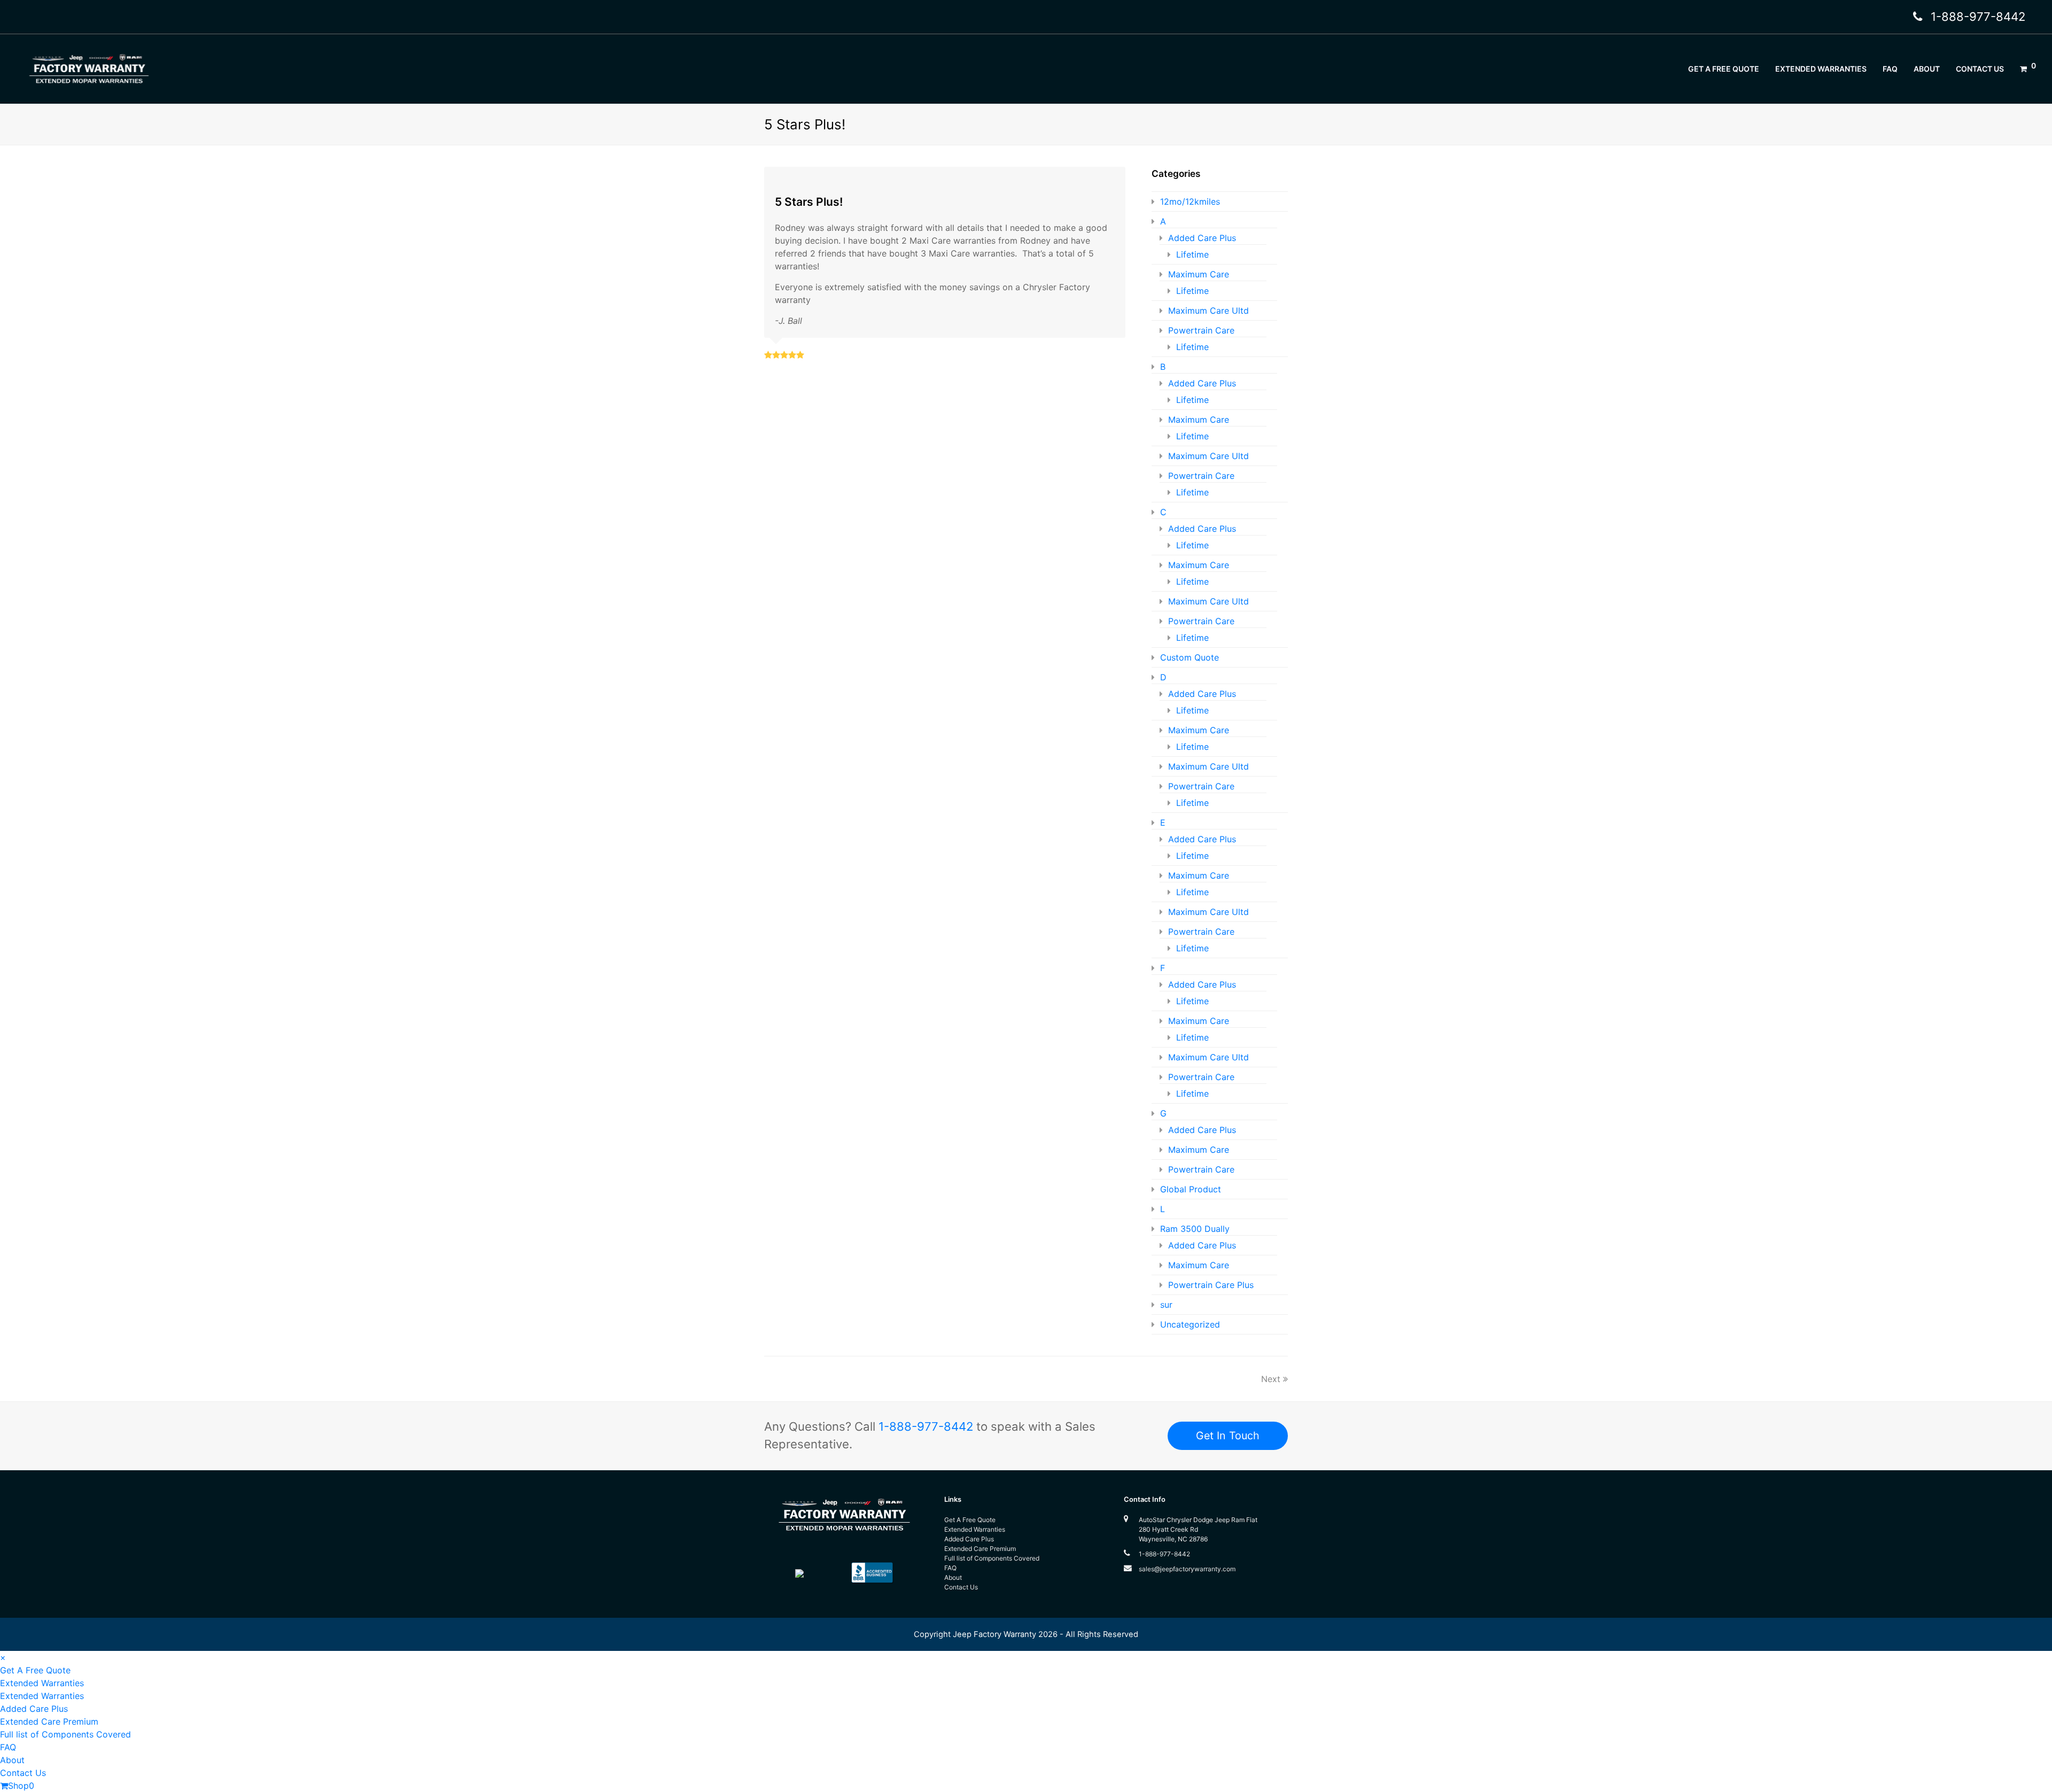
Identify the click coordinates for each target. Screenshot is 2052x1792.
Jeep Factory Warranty (994, 1634)
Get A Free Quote (970, 1520)
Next (1271, 1379)
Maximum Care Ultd (1208, 311)
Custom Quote (1190, 657)
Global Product (1191, 1189)
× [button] (3, 1657)
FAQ (950, 1568)
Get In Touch (1228, 1436)
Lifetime (1192, 254)
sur (1166, 1305)
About (953, 1577)
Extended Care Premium (980, 1549)
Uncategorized (1190, 1324)
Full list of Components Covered (992, 1558)
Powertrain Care (1201, 330)
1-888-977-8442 (1978, 17)
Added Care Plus (1202, 238)
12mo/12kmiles (1190, 201)
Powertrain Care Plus (1211, 1285)
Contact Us (961, 1587)
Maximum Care (1199, 274)
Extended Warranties (975, 1529)
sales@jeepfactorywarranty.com (1187, 1569)
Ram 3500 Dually (1195, 1229)
